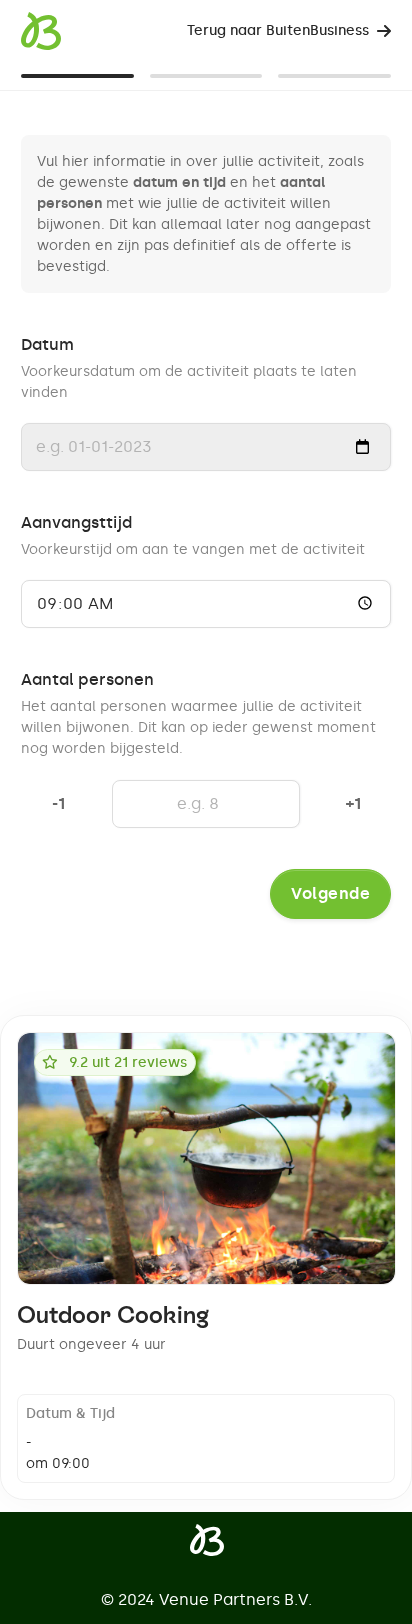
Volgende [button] (330, 893)
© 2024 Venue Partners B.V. (206, 1599)
